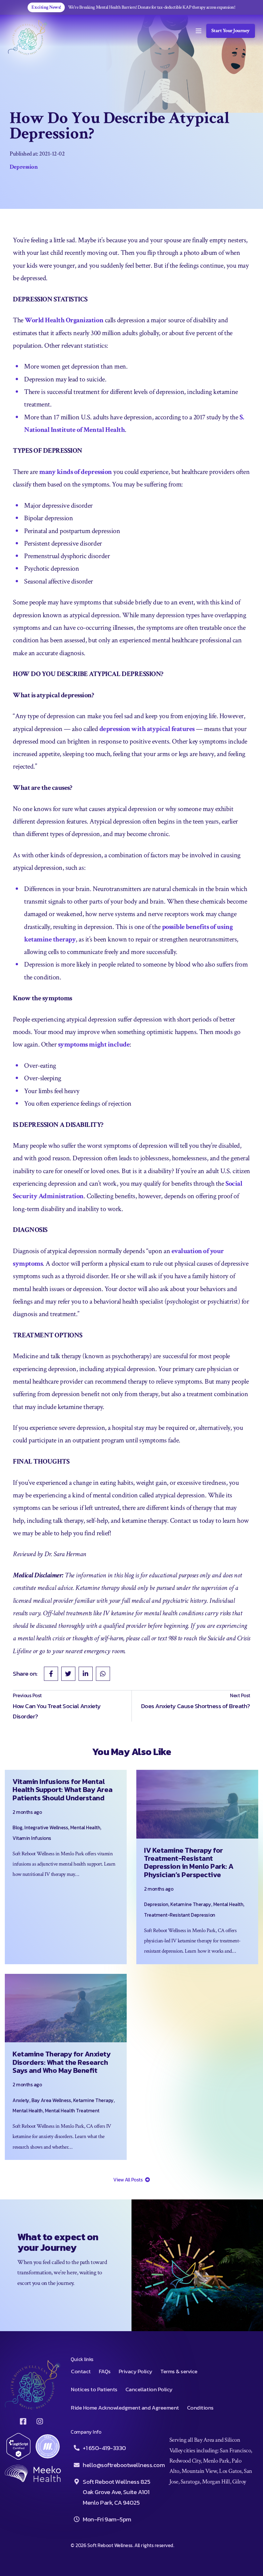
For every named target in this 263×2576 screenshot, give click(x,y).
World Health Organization (64, 320)
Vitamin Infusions (32, 1838)
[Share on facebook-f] (51, 1674)
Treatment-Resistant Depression (180, 1915)
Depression (24, 167)
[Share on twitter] (68, 1674)
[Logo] (28, 37)
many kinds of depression (75, 472)
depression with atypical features (147, 729)
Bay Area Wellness (51, 2100)
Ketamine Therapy (191, 1904)
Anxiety (21, 2100)
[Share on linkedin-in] (86, 1674)
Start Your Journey (231, 31)
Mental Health (85, 1827)
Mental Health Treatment (72, 2111)
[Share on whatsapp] (103, 1674)
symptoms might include (94, 1044)
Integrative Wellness (46, 1827)
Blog (17, 1827)
